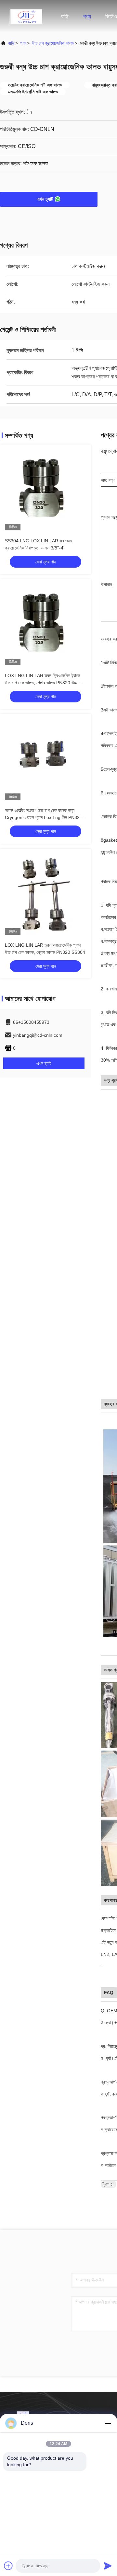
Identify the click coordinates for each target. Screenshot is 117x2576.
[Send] (108, 2566)
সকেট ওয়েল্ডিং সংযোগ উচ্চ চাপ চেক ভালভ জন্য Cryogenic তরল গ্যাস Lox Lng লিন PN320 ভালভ (44, 817)
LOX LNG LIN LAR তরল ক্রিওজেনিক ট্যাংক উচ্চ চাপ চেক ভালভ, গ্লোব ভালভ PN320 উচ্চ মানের (42, 683)
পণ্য (87, 17)
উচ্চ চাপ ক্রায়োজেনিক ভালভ (53, 43)
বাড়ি (65, 17)
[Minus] (108, 2423)
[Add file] (8, 2566)
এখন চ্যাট (45, 199)
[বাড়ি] (26, 16)
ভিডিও (111, 17)
